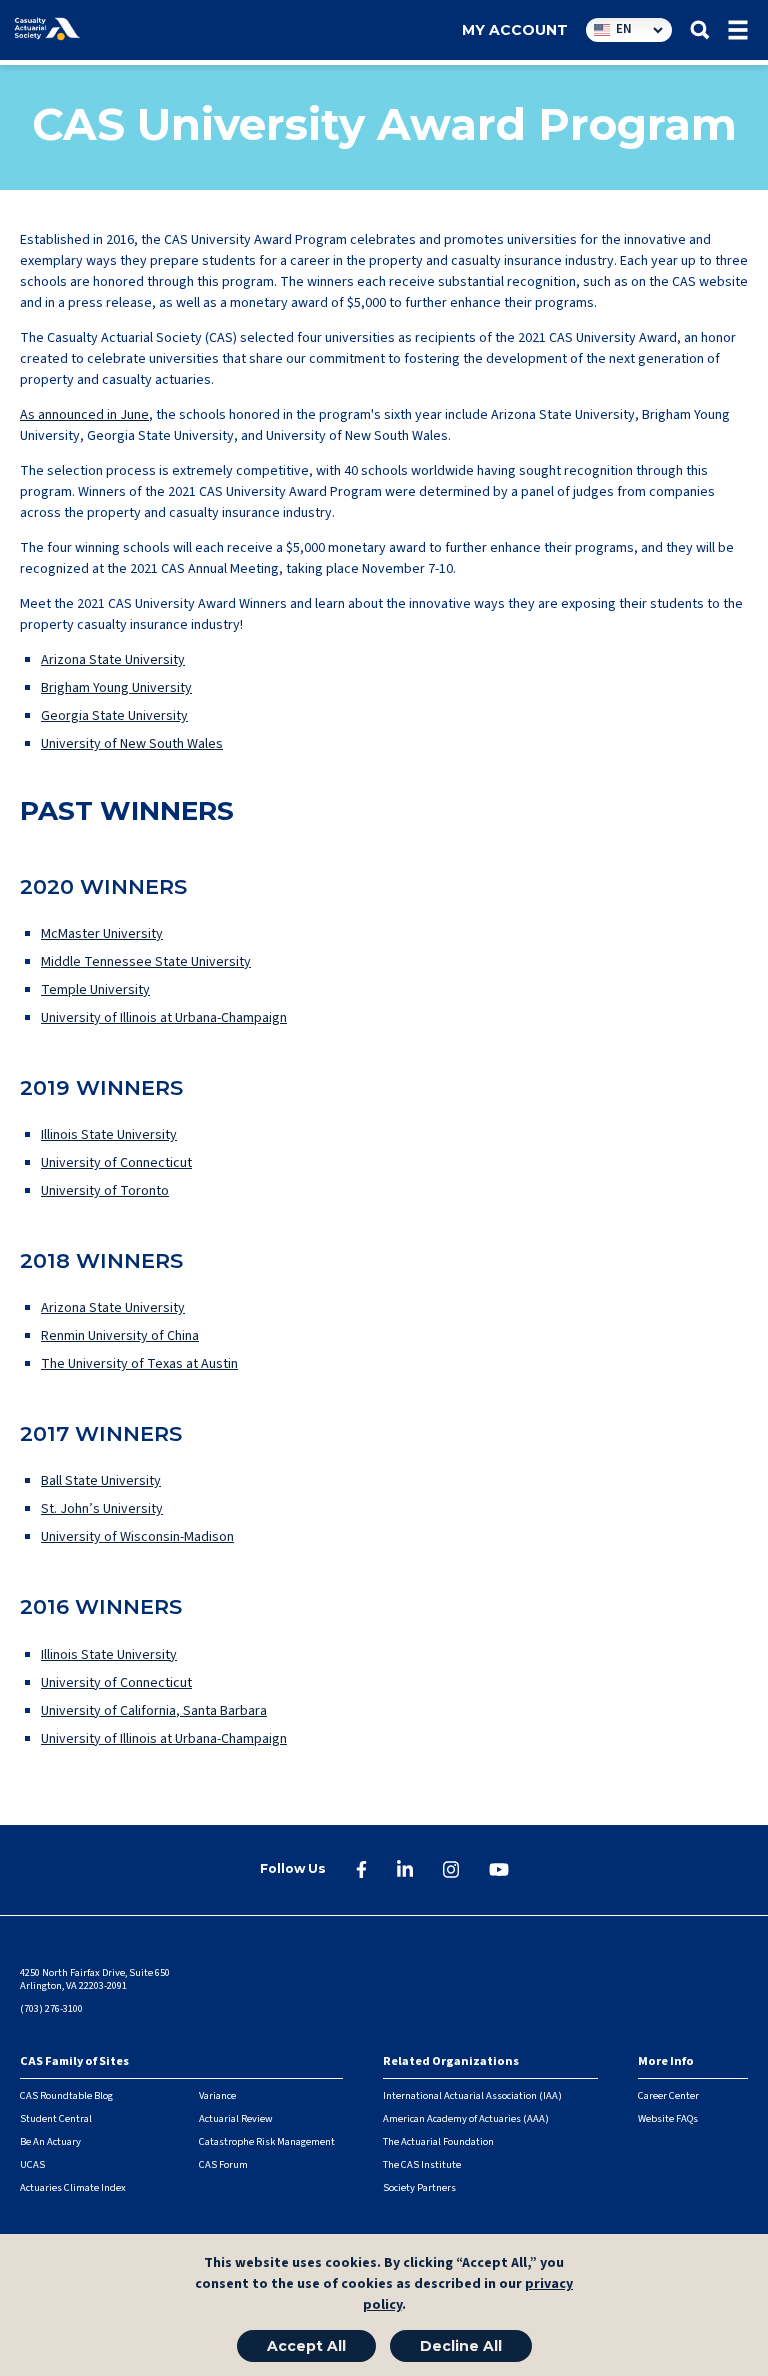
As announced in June (84, 415)
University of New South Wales (132, 744)
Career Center (668, 2095)
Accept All (306, 2346)
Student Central (56, 2118)
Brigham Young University (116, 688)
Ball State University (101, 1481)
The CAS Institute (422, 2164)
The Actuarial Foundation (438, 2141)
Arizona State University (113, 660)
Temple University (95, 990)
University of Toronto (105, 1191)
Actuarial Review (236, 2118)
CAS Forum (223, 2164)
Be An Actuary (50, 2141)
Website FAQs (668, 2118)
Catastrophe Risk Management (267, 2141)
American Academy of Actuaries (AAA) (466, 2118)
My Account (515, 30)
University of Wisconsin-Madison (137, 1537)
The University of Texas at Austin (139, 1364)
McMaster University (102, 934)
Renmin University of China (120, 1336)
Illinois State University (109, 1135)
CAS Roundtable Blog (66, 2095)
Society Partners (419, 2187)
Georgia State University (114, 716)
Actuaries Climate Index (73, 2187)
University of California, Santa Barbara (154, 1711)
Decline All (461, 2346)
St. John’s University (102, 1509)
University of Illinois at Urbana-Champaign (164, 1018)
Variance (217, 2095)
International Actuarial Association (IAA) (472, 2095)
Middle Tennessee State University (146, 962)
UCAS (32, 2164)
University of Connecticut (116, 1163)
